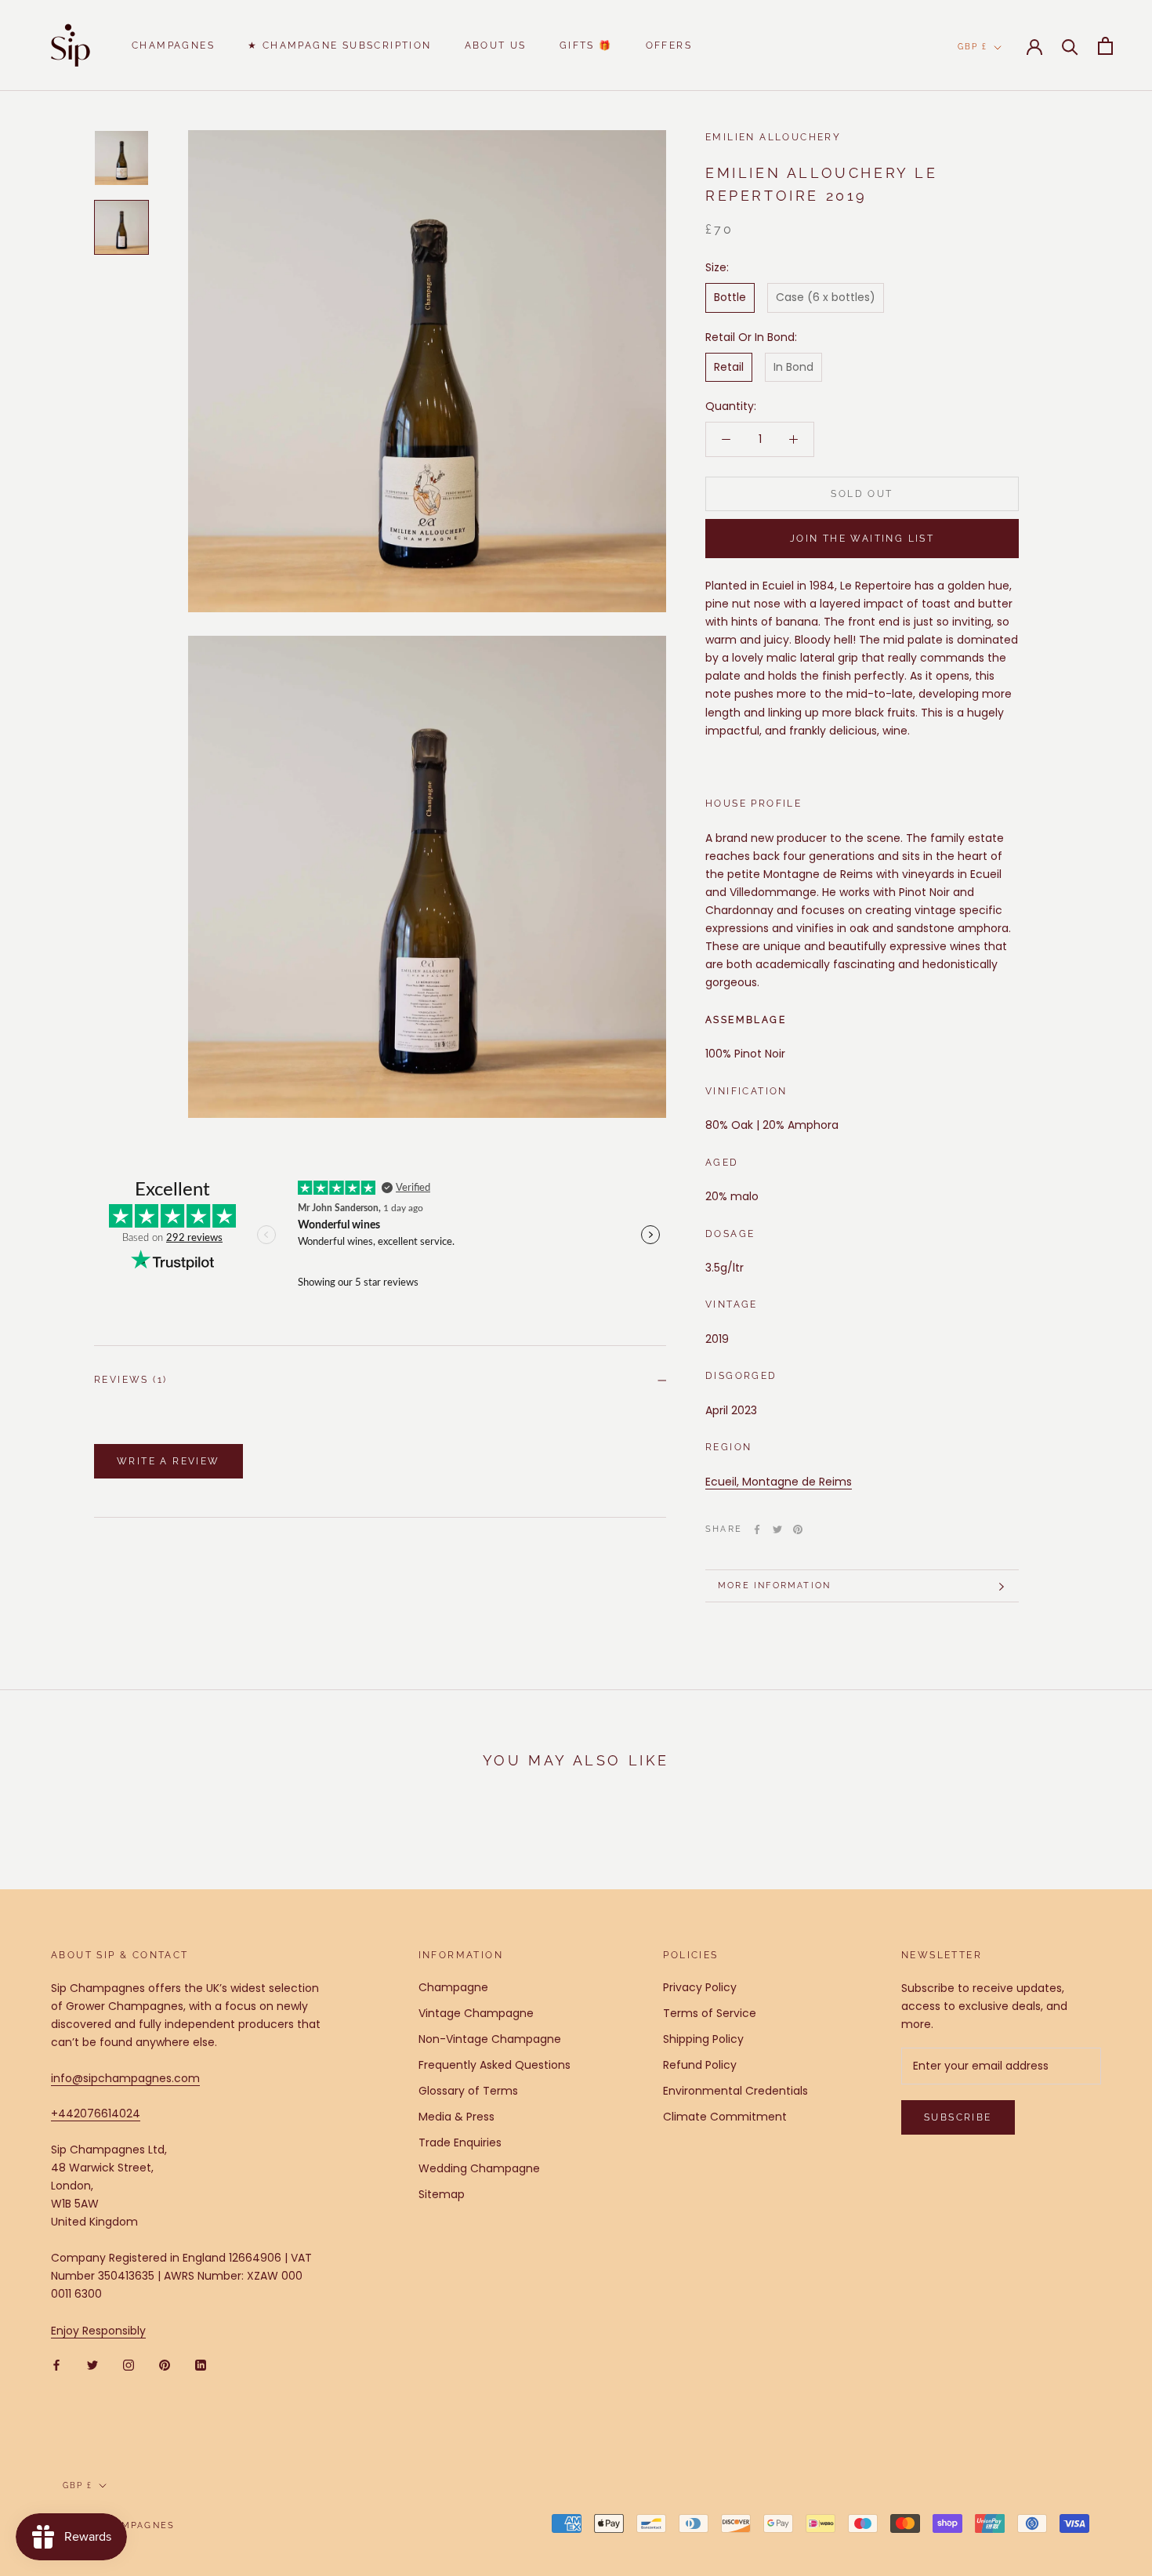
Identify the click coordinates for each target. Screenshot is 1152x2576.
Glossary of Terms (468, 2091)
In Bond (793, 367)
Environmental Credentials (735, 2091)
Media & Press (456, 2117)
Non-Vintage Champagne (490, 2039)
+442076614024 (96, 2113)
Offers (669, 45)
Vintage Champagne (476, 2013)
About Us (496, 45)
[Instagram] (129, 2365)
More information (774, 1586)
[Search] (1070, 46)
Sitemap (442, 2194)
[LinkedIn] (201, 2365)
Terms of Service (710, 2013)
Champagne (453, 1987)
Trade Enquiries (460, 2142)
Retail (729, 367)
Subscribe (958, 2117)
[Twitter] (777, 1529)
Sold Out (862, 494)
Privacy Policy (700, 1987)
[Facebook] (757, 1529)
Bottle (730, 298)
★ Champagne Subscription (340, 45)
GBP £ (973, 47)
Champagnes (173, 45)
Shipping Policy (703, 2039)
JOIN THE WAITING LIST (862, 539)
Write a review (168, 1461)
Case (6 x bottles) (826, 298)
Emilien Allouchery (773, 137)
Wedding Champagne (479, 2168)
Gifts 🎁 (586, 45)
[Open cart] (1105, 46)
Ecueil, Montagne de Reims (779, 1482)
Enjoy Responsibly (98, 2331)
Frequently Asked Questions (494, 2065)
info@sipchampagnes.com (125, 2078)
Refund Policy (700, 2065)
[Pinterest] (798, 1529)
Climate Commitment (725, 2117)
